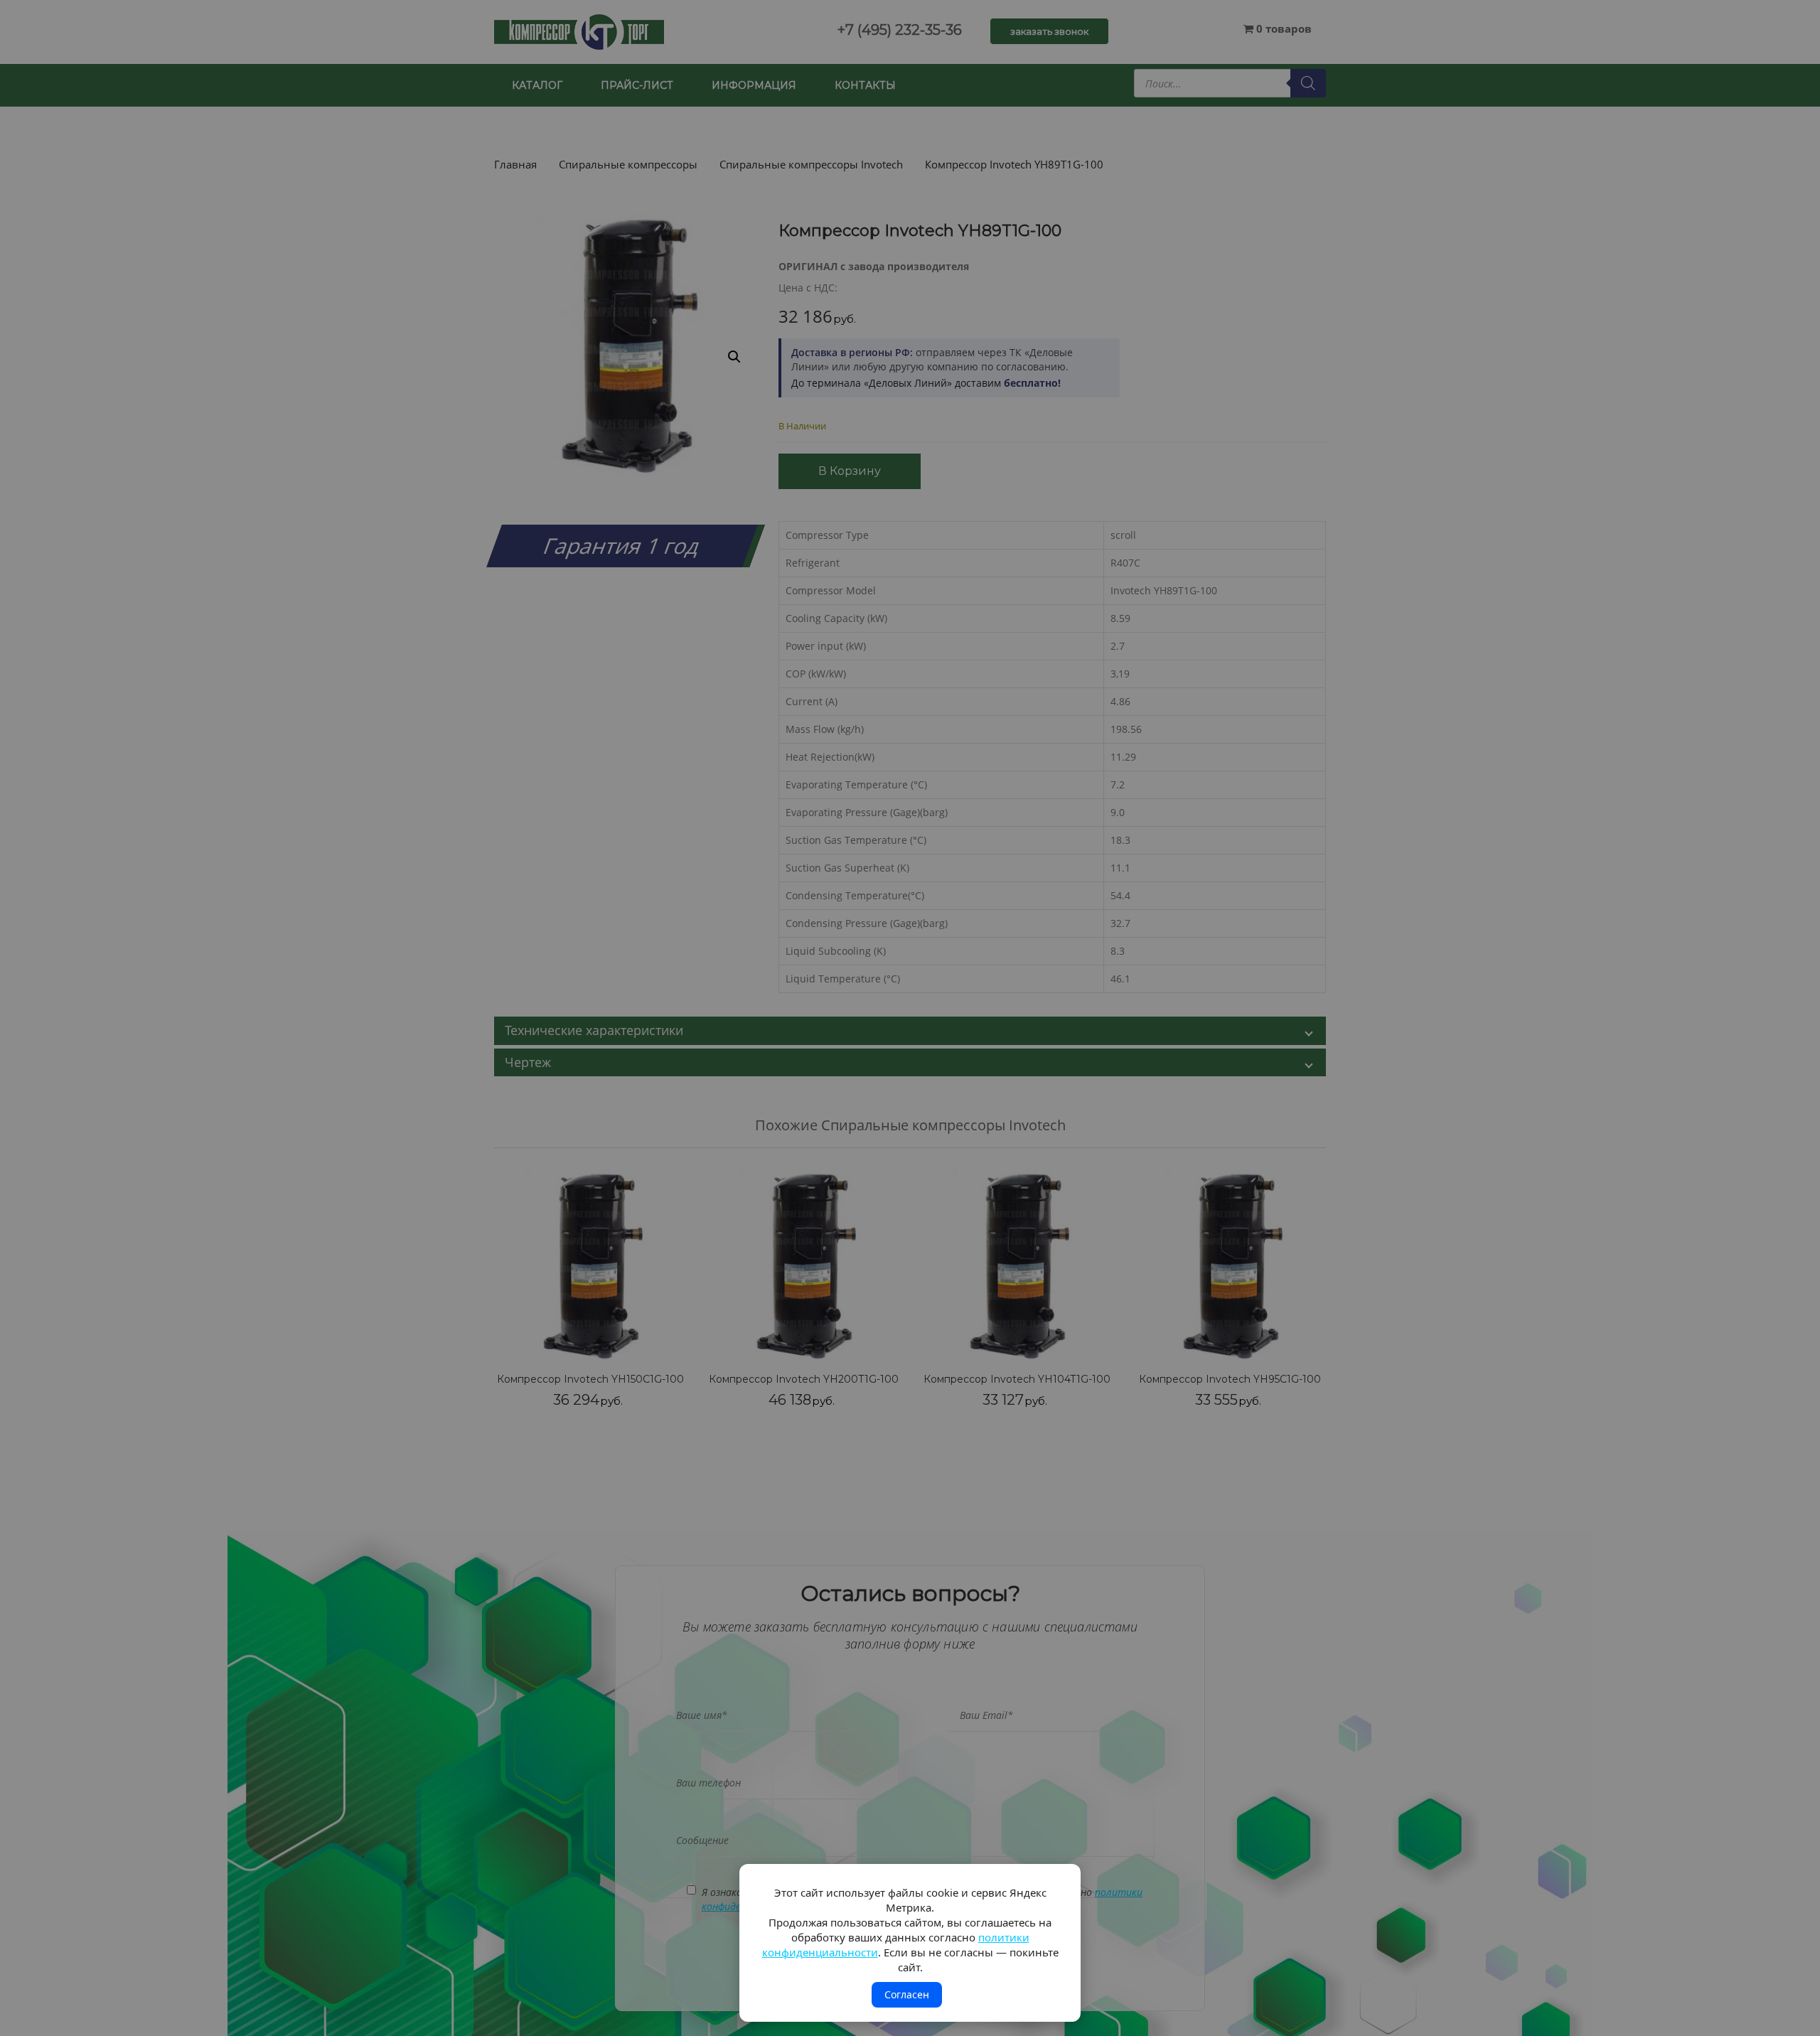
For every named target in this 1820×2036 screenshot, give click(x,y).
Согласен (907, 1994)
